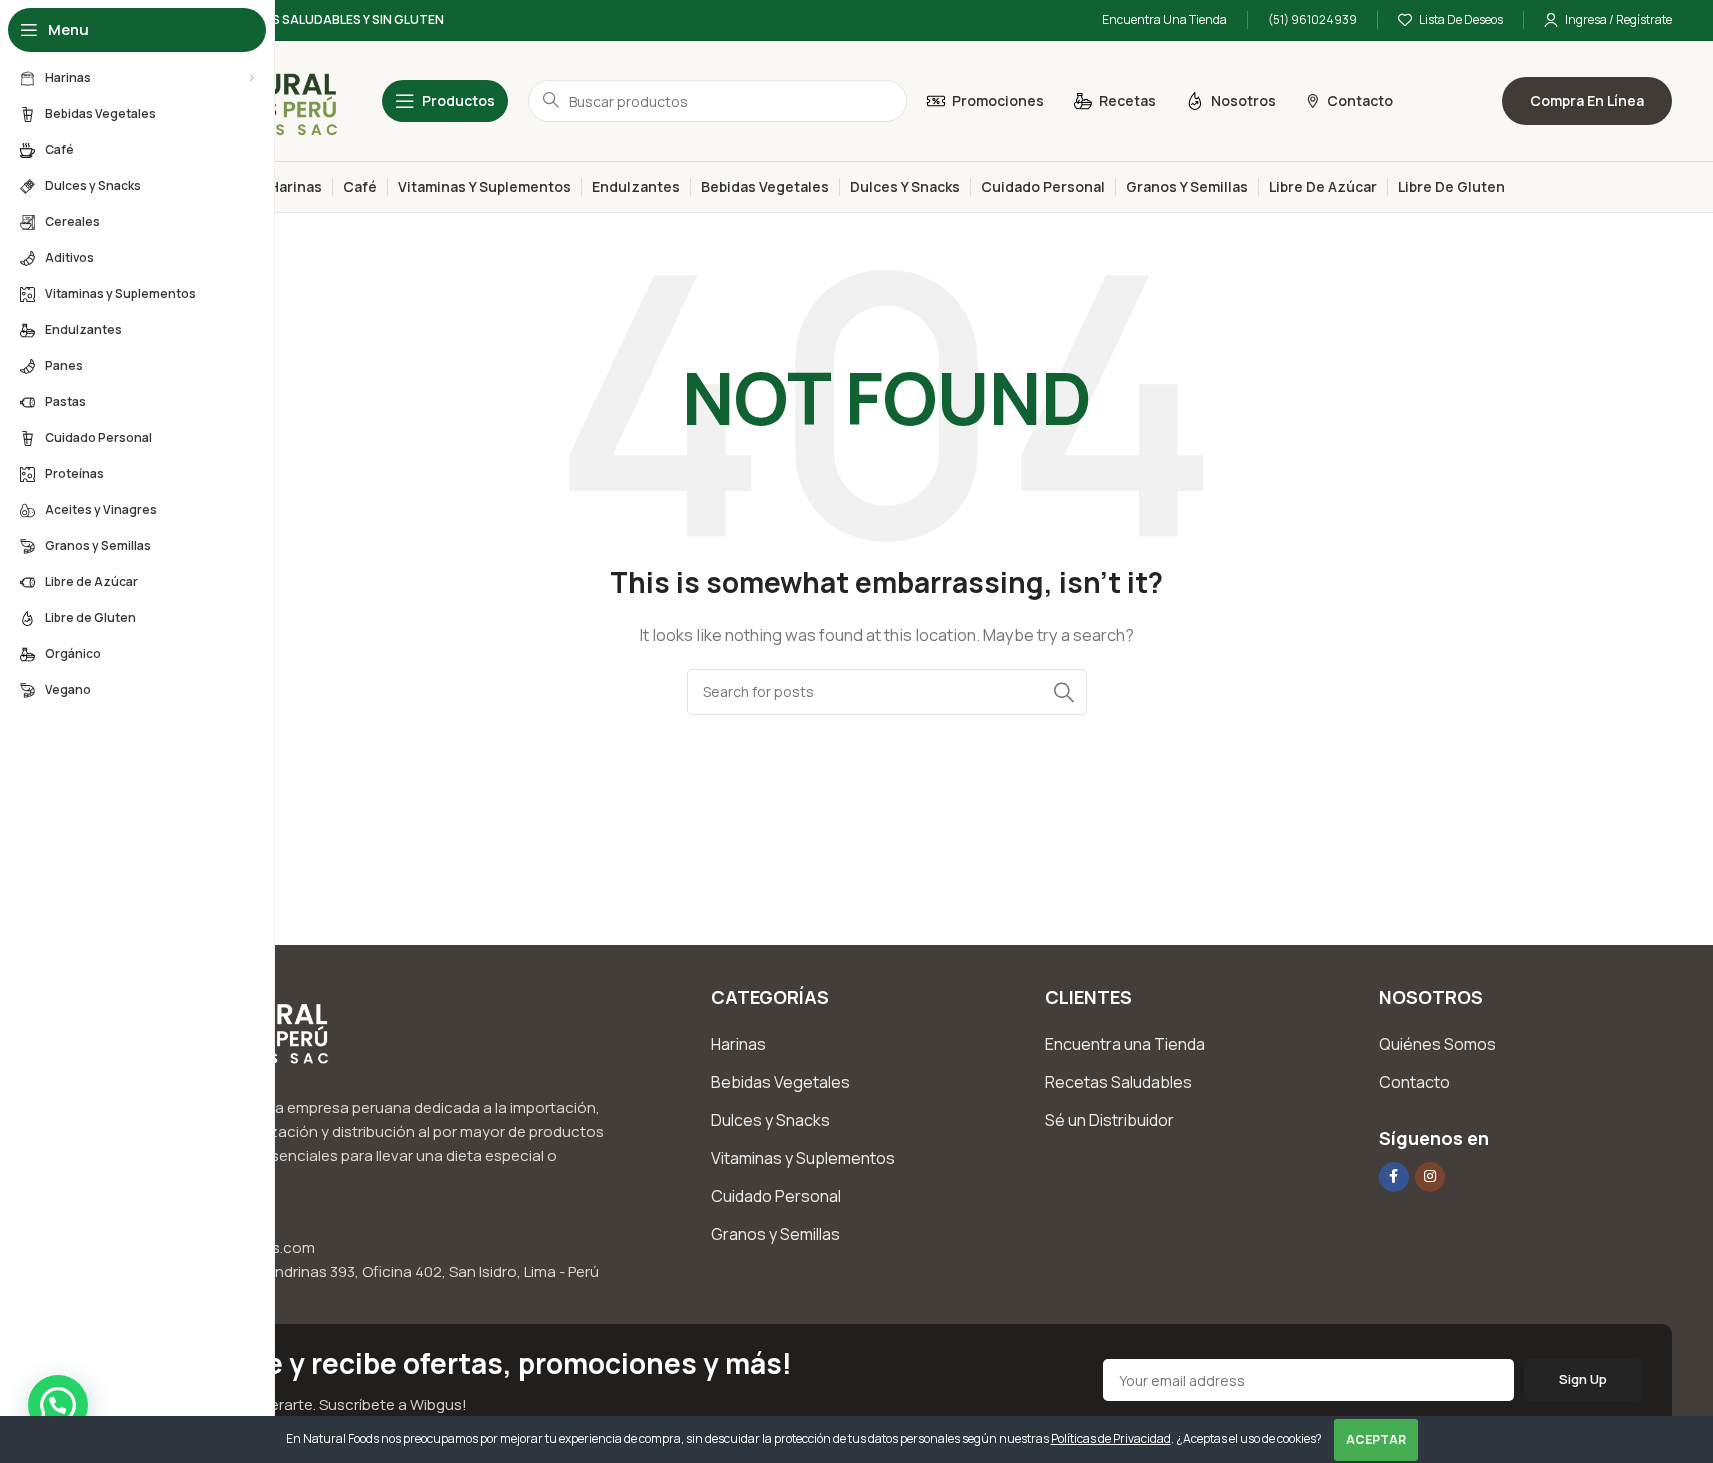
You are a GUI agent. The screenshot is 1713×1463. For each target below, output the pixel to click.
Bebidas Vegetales (780, 1082)
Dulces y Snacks (770, 1120)
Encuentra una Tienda (1125, 1044)
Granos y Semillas (775, 1234)
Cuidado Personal (776, 1196)
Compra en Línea (1587, 100)
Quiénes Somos (1437, 1044)
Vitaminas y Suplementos (803, 1158)
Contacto (1414, 1082)
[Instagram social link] (1430, 1177)
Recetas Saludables (1118, 1082)
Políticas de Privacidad (1111, 1438)
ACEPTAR (1376, 1439)
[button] (58, 1405)
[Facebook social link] (1394, 1177)
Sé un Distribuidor (1109, 1120)
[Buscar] (1064, 692)
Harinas (738, 1044)
